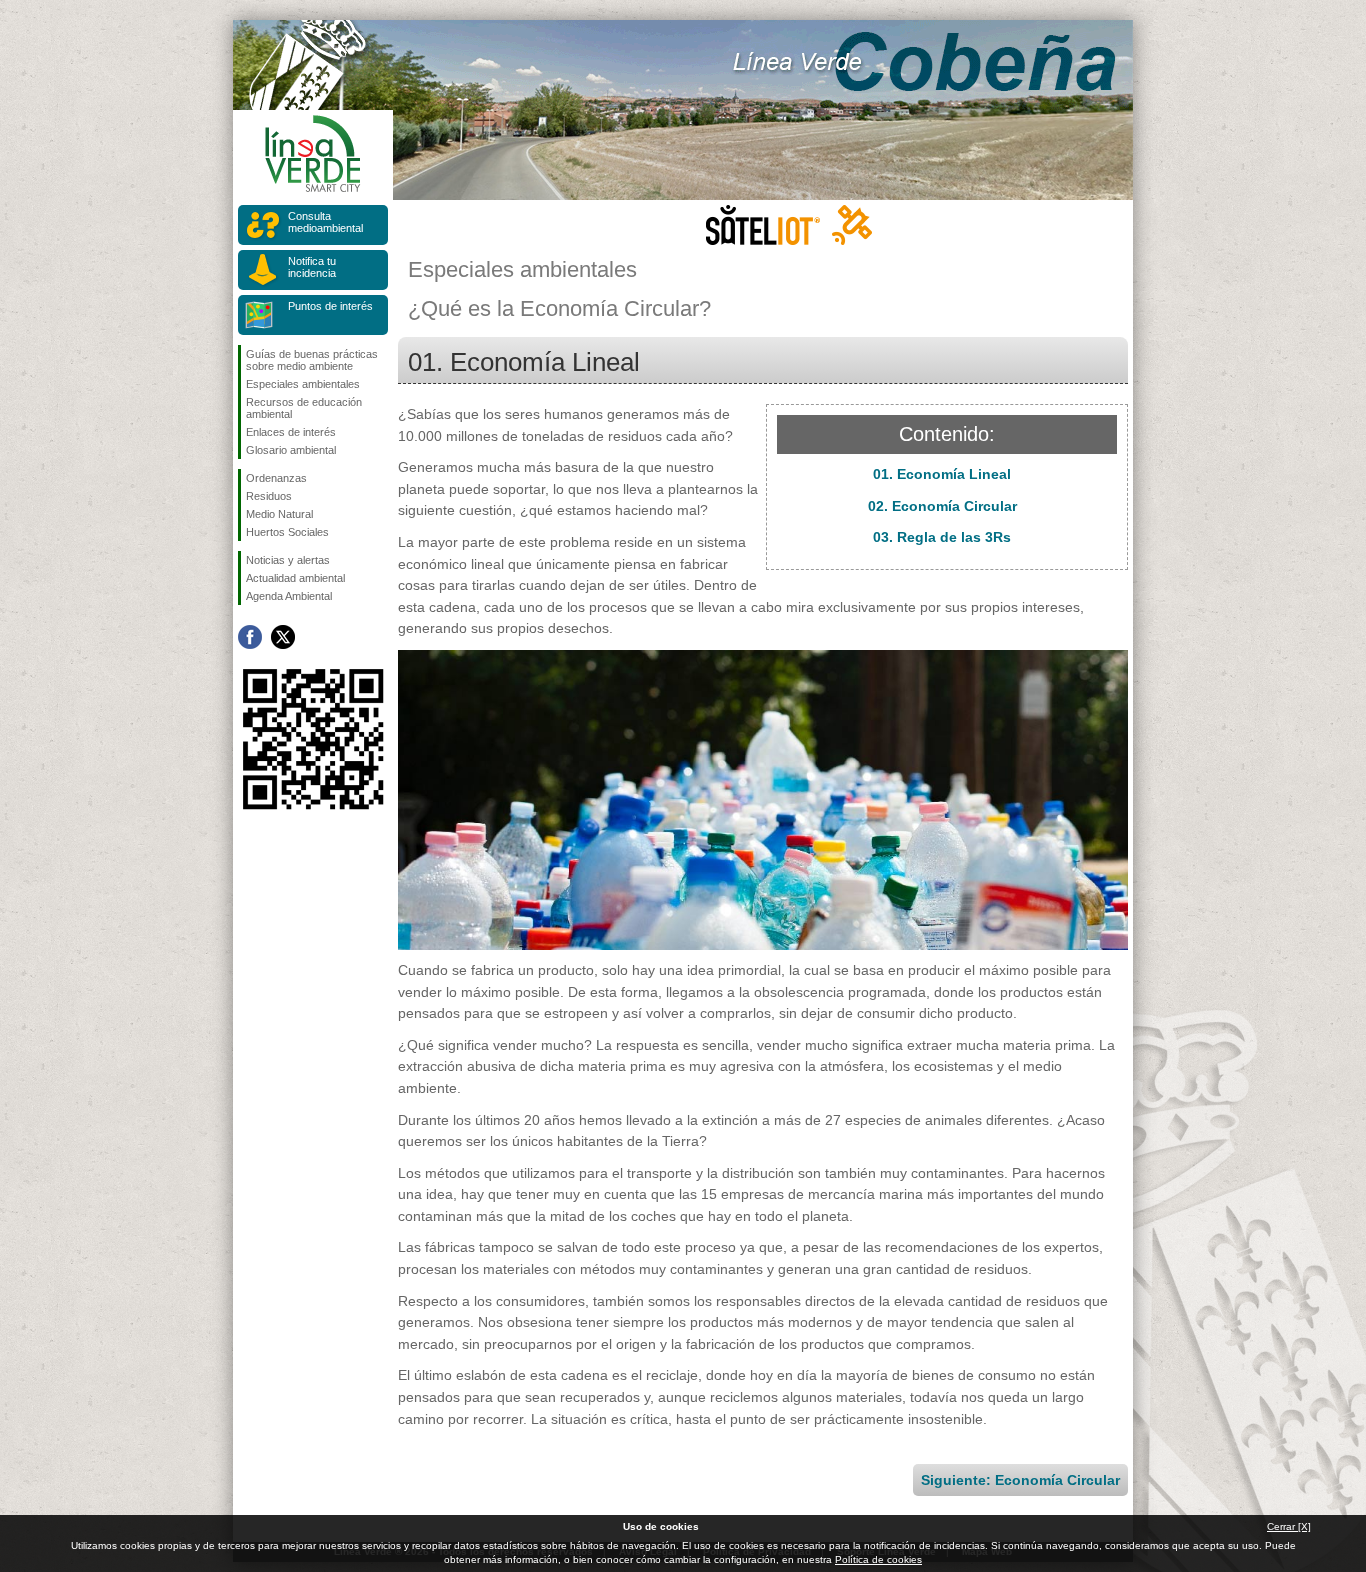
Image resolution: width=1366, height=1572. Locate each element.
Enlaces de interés (291, 432)
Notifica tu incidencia (312, 267)
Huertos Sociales (287, 532)
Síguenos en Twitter (283, 637)
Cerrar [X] (1289, 1526)
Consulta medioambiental (325, 222)
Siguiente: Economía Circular (1020, 1480)
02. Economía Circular (942, 506)
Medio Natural (279, 514)
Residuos (269, 496)
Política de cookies (878, 1559)
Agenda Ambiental (289, 596)
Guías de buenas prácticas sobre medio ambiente (312, 360)
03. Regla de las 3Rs (942, 537)
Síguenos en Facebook (250, 637)
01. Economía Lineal (942, 474)
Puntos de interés (330, 306)
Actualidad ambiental (295, 578)
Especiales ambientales (303, 384)
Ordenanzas (276, 478)
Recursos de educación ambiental (304, 408)
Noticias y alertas (288, 560)
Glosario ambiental (291, 450)
